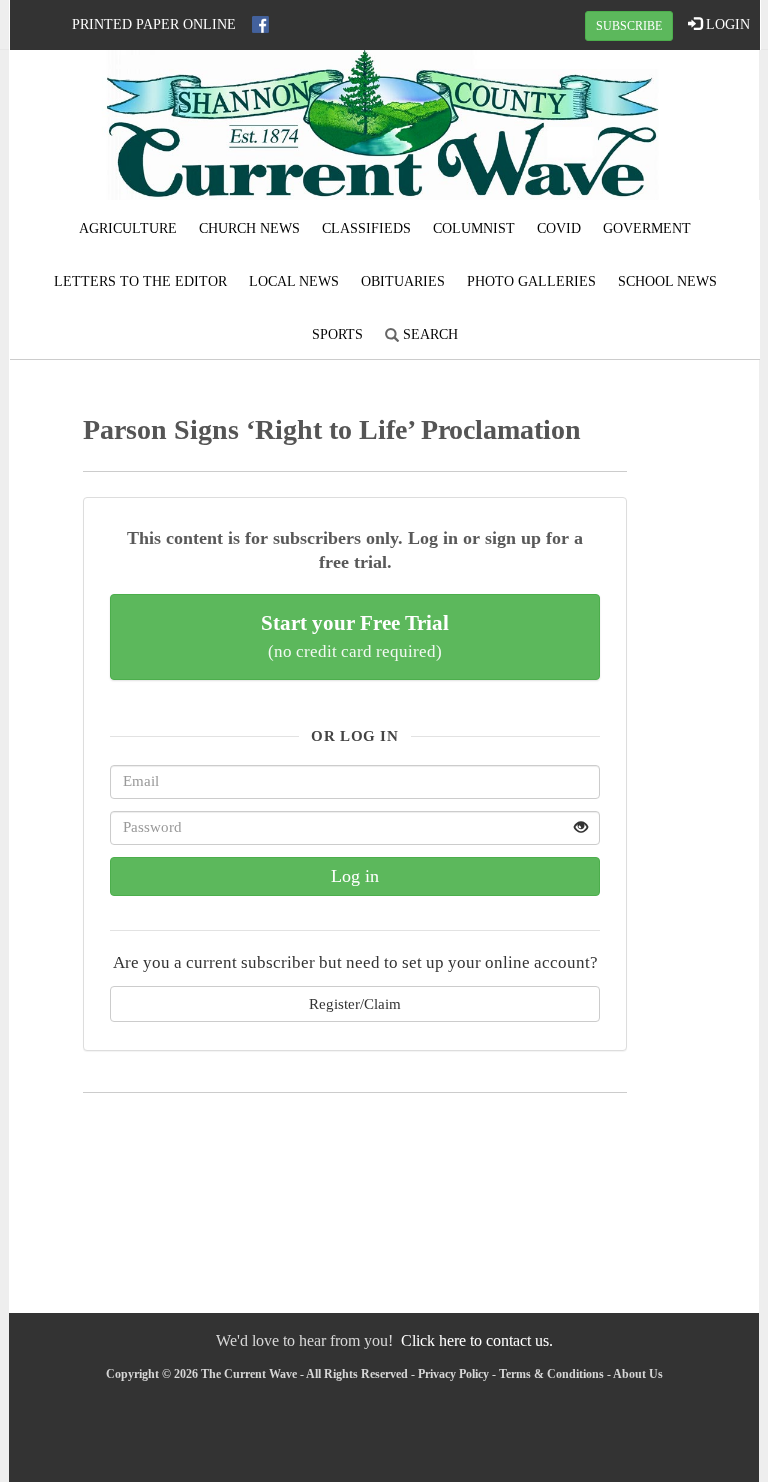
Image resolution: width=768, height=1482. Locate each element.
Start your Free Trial (355, 636)
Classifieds (366, 228)
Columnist (474, 228)
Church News (249, 228)
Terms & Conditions (551, 1374)
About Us (638, 1374)
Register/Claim (355, 1003)
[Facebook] (260, 24)
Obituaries (403, 281)
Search (428, 334)
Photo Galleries (531, 281)
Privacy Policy (453, 1374)
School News (667, 281)
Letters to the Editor (140, 281)
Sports (337, 334)
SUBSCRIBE (629, 26)
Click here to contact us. (477, 1340)
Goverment (647, 228)
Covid (559, 228)
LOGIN (726, 24)
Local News (294, 281)
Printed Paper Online (154, 24)
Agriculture (128, 228)
